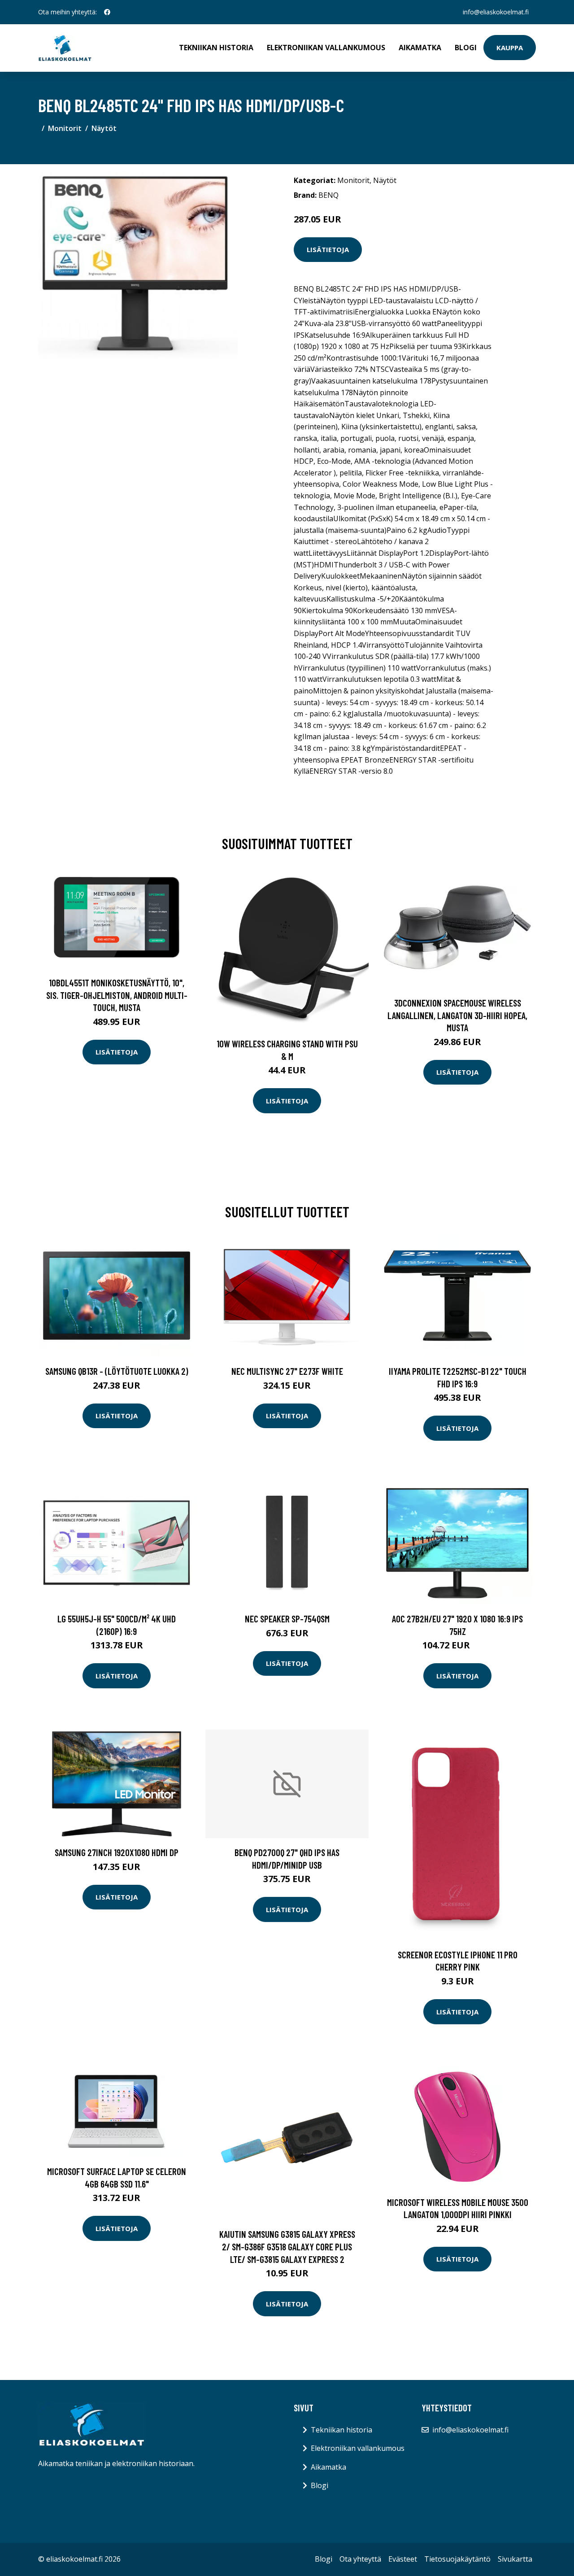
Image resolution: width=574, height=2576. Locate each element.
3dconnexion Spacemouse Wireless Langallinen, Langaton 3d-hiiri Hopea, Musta (457, 1015)
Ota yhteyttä (360, 2559)
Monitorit (65, 128)
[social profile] (107, 12)
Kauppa (510, 48)
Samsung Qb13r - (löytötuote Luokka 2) (117, 1371)
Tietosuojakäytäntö (457, 2559)
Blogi (466, 48)
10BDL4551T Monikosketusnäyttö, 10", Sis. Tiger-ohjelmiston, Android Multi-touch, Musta (117, 995)
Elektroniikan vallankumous (326, 48)
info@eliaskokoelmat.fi (496, 12)
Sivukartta (515, 2559)
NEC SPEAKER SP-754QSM (287, 1619)
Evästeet (403, 2559)
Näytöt (104, 128)
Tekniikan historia (216, 48)
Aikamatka (420, 48)
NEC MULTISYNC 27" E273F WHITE (287, 1371)
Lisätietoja (328, 249)
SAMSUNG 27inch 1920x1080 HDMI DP (117, 1852)
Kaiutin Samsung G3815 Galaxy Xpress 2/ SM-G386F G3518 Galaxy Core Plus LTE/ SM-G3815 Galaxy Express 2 (287, 2246)
